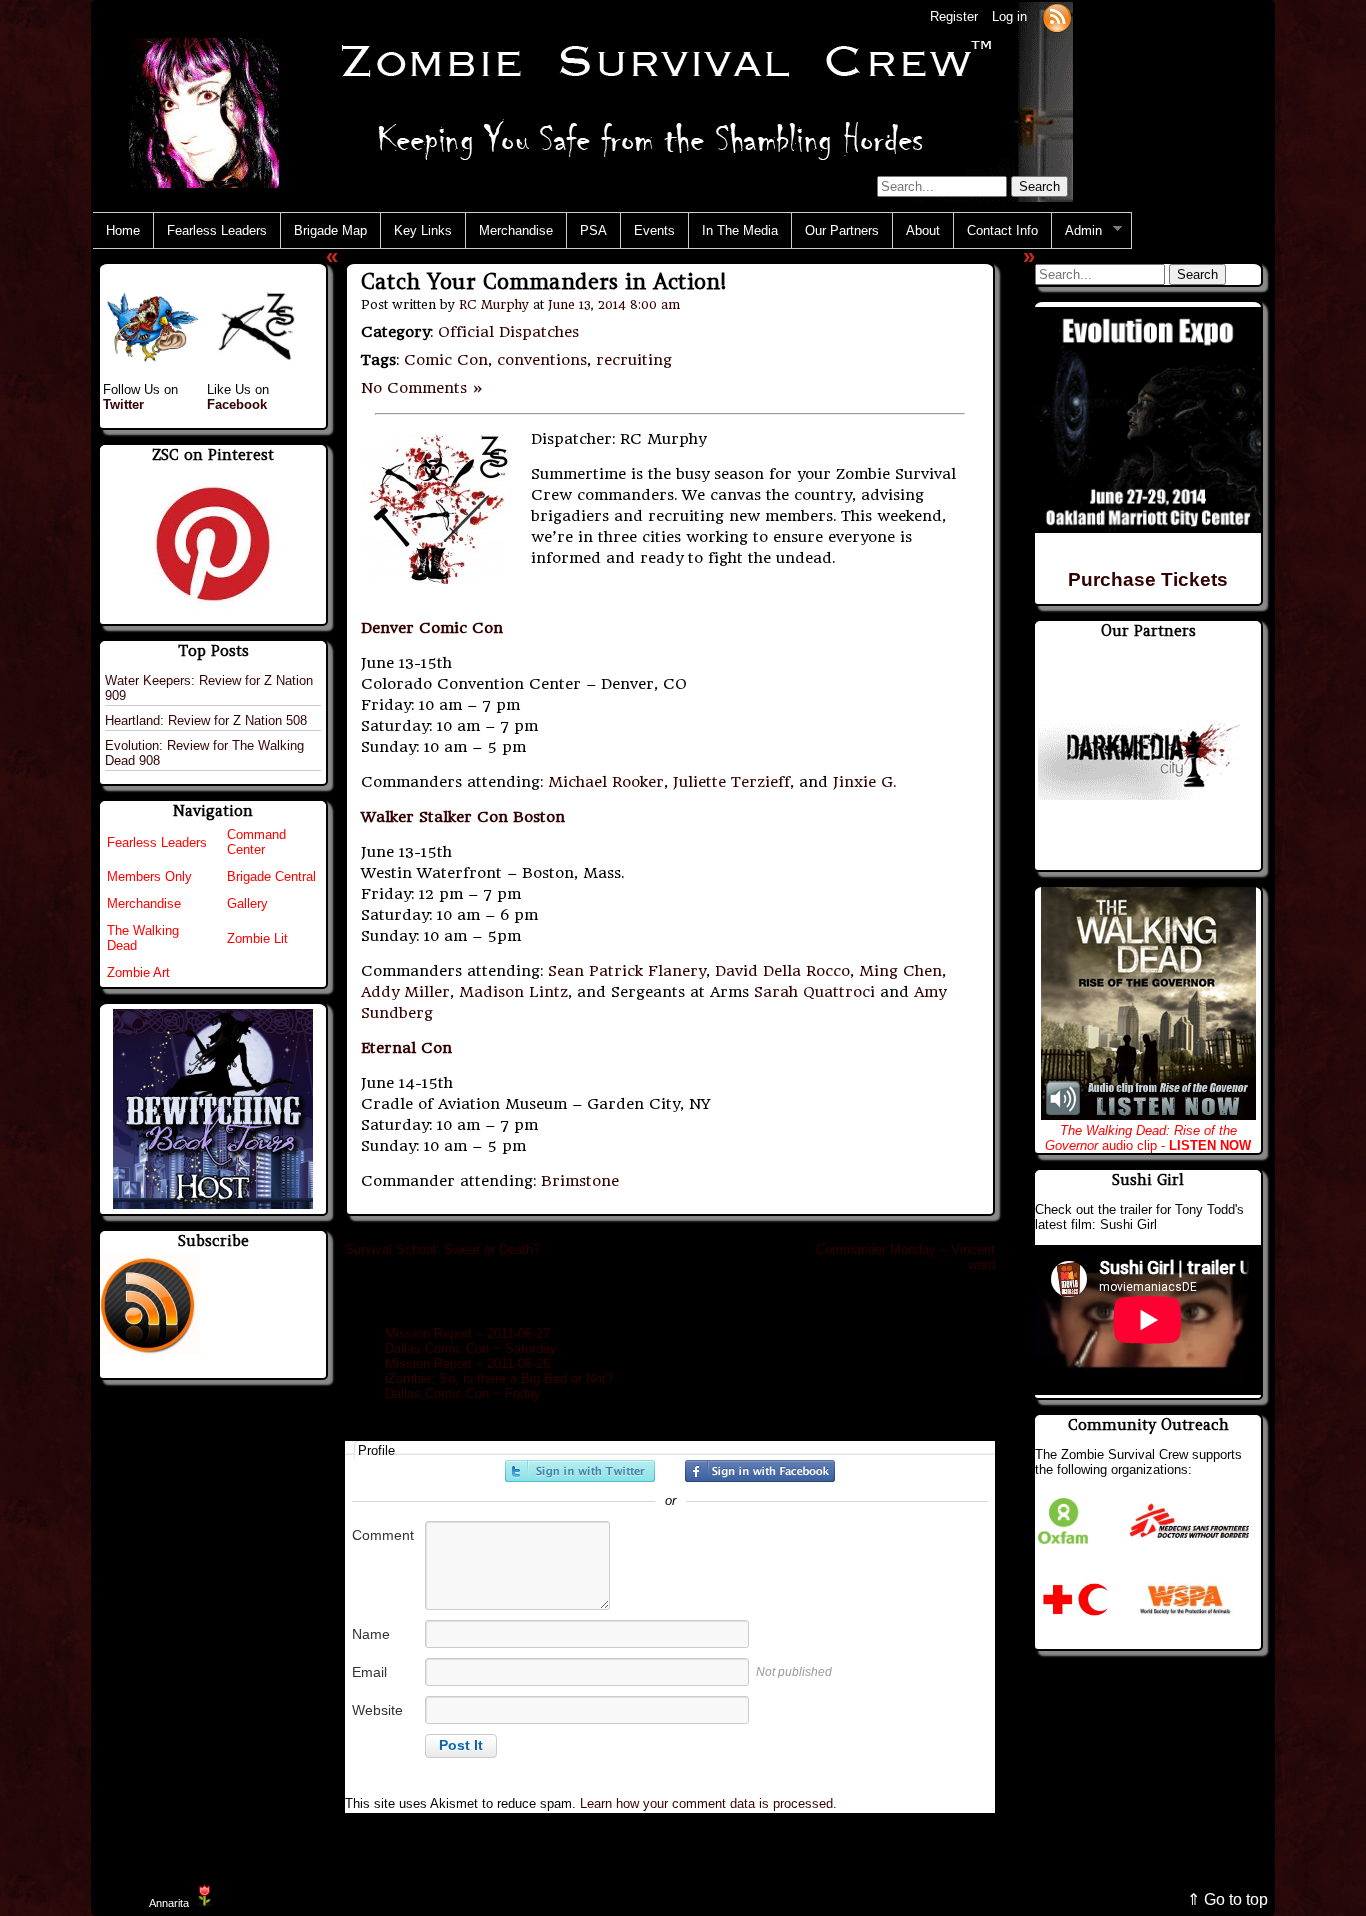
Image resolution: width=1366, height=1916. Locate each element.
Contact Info (1002, 230)
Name (371, 1634)
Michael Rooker (606, 782)
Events (654, 230)
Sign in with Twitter (580, 1471)
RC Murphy (494, 304)
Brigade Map (330, 230)
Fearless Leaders (217, 230)
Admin (1077, 231)
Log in (1009, 16)
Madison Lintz (513, 992)
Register (954, 16)
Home (123, 230)
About (923, 230)
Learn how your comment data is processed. (708, 1803)
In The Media (740, 230)
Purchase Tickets (1148, 579)
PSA (593, 230)
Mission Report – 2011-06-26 (467, 1363)
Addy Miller (405, 992)
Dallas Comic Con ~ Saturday (471, 1348)
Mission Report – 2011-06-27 (467, 1333)
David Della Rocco (782, 971)
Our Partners (842, 230)
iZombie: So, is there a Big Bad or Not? (499, 1378)
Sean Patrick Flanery (627, 971)
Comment (383, 1535)
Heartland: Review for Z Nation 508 (206, 720)
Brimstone (580, 1181)
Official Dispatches (508, 332)
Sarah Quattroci (814, 992)
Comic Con (446, 360)
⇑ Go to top (1227, 1899)
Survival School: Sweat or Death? (442, 1249)
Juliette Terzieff (731, 782)
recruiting (634, 360)
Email (369, 1672)
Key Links (423, 230)
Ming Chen (900, 971)
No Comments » (422, 388)
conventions (542, 360)
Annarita (169, 1903)
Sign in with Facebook (760, 1471)
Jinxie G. (864, 782)
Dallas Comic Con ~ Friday (463, 1393)
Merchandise (516, 230)
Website (377, 1710)
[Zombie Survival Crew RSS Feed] (1057, 16)
